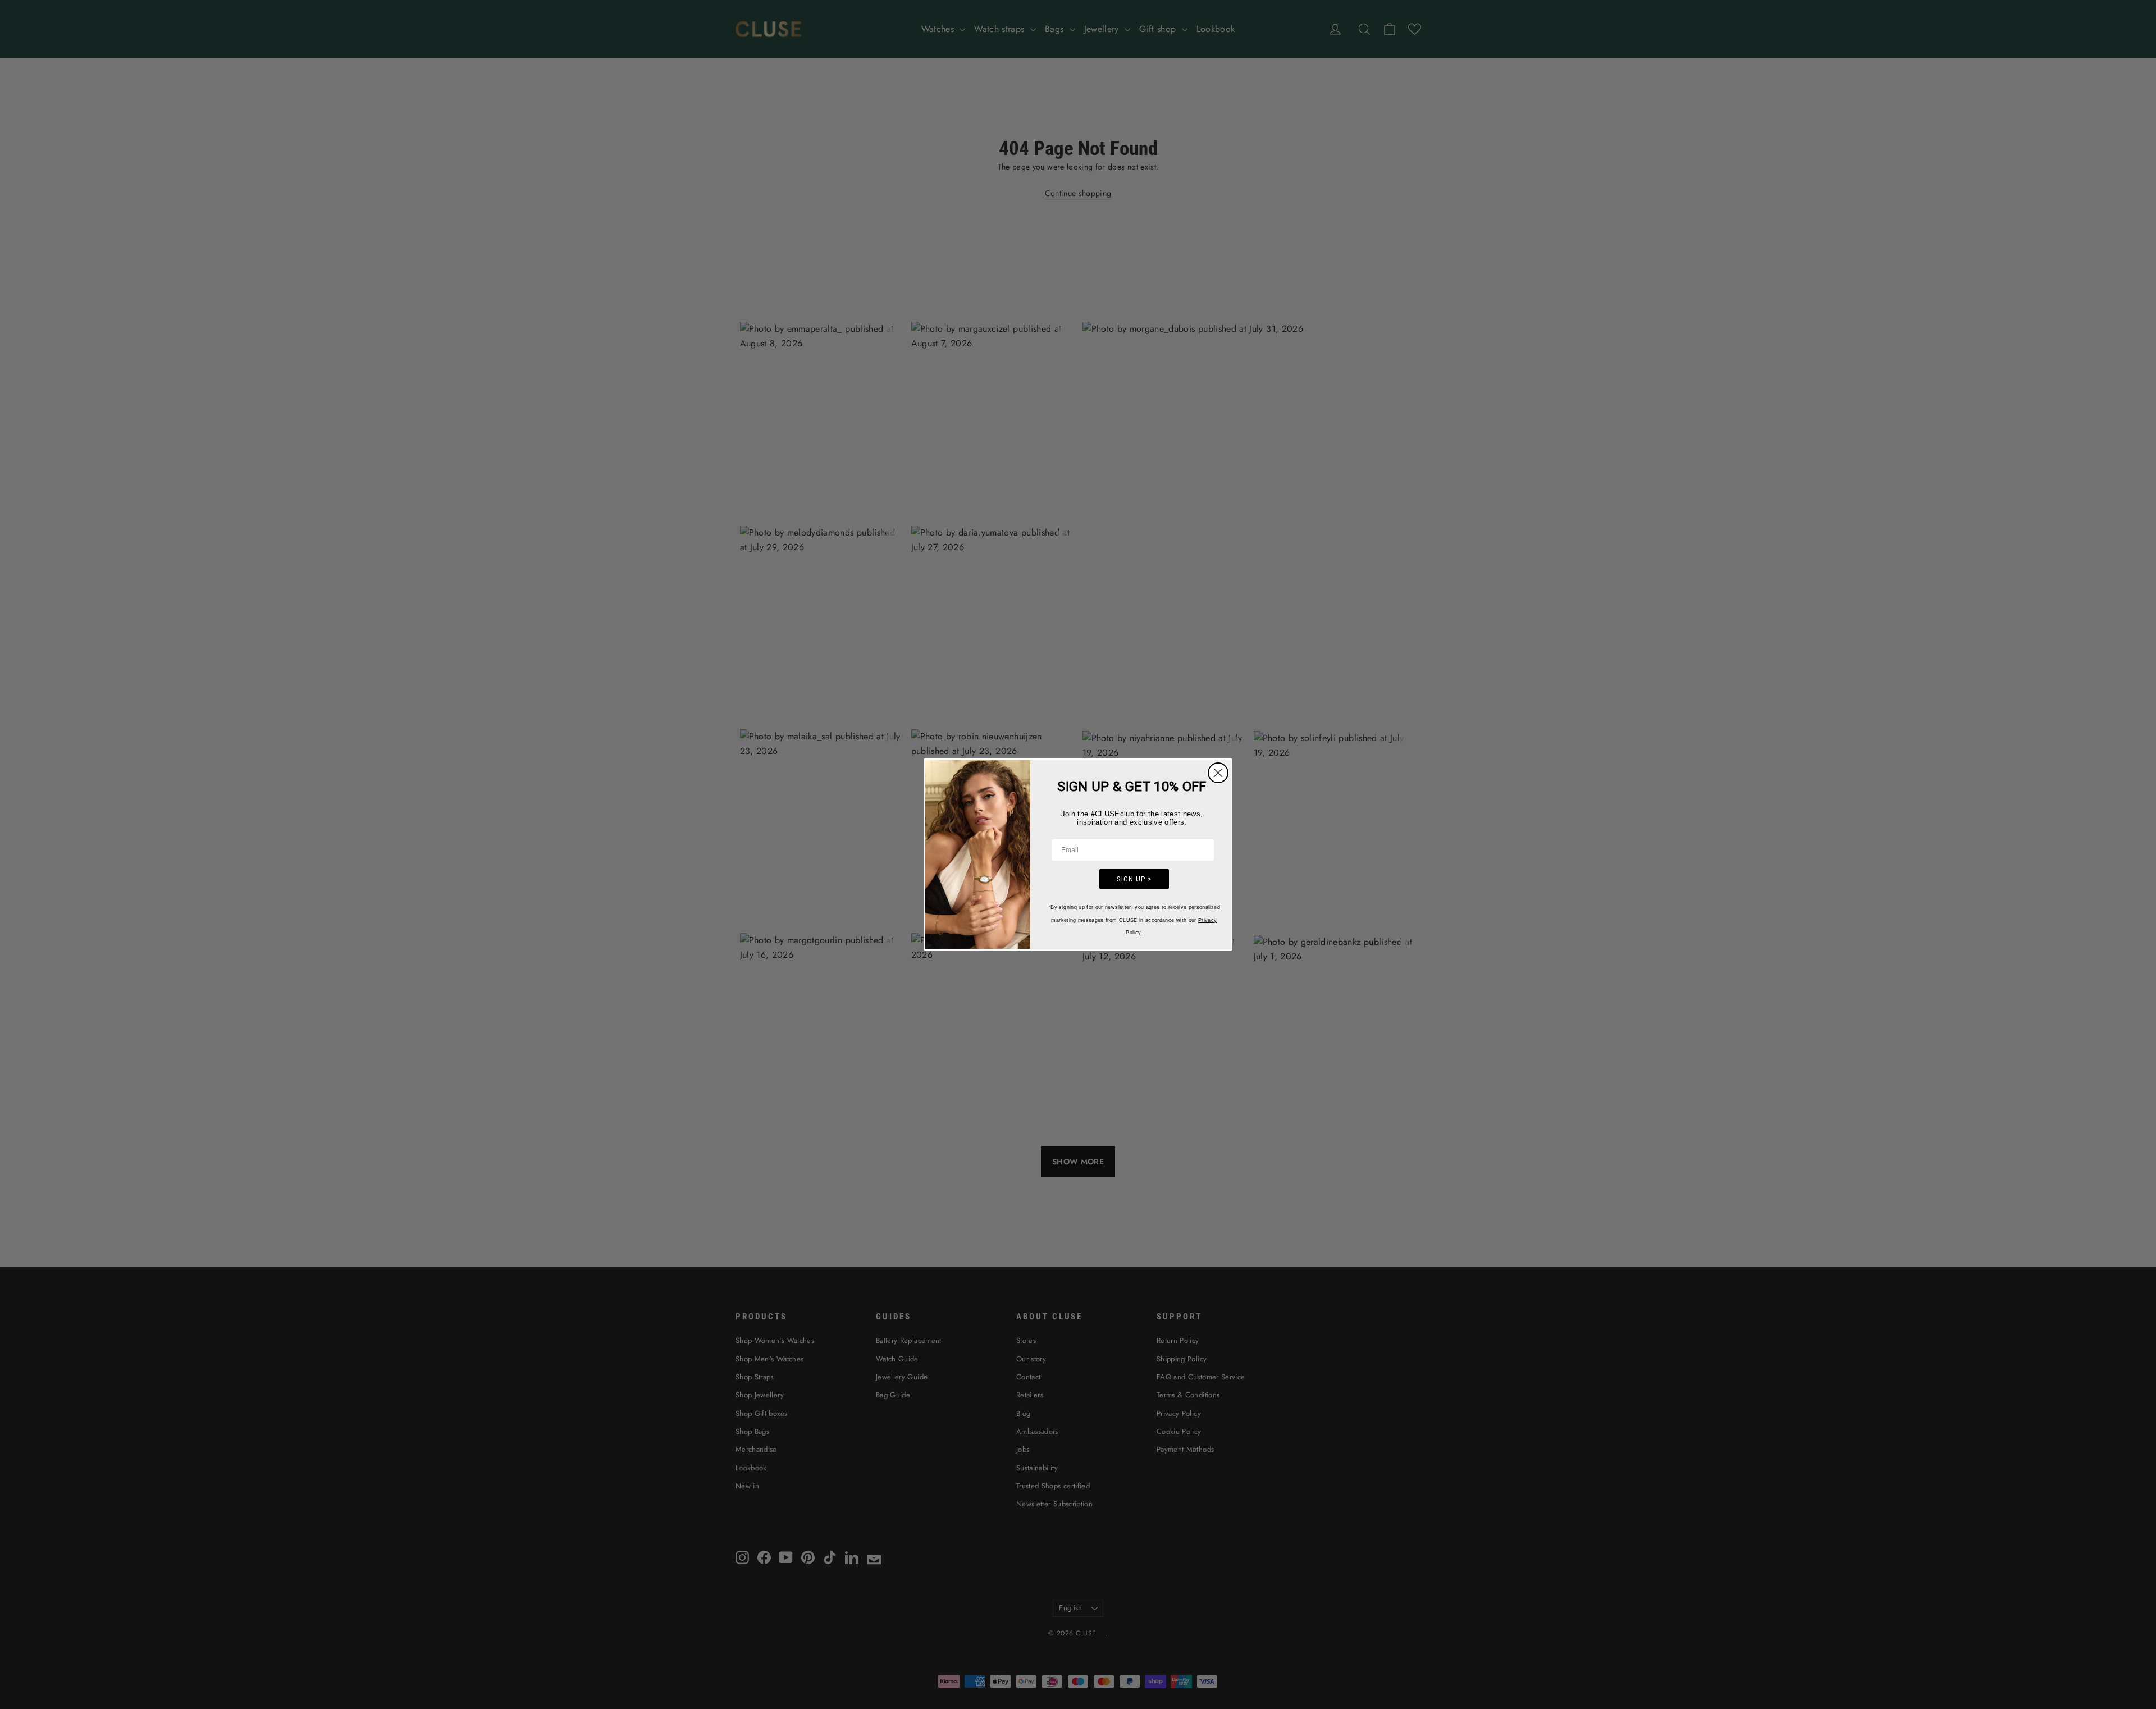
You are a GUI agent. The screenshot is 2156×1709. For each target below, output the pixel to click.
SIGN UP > (1134, 879)
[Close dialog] (1218, 773)
